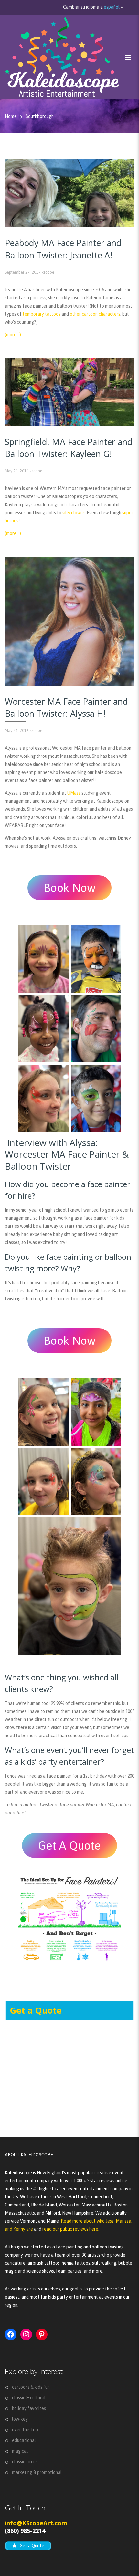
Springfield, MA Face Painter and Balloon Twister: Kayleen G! (69, 448)
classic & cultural (29, 2398)
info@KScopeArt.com (36, 2523)
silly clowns (74, 513)
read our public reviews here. (71, 2229)
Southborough (40, 116)
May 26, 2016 (17, 471)
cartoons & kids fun (31, 2387)
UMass (74, 793)
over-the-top (25, 2430)
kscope (48, 272)
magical (20, 2451)
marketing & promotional (37, 2472)
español (112, 7)
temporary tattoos (42, 314)
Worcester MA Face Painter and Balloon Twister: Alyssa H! (66, 708)
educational (24, 2440)
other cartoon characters (95, 314)
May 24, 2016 (17, 730)
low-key (20, 2419)
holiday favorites (29, 2408)
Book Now (70, 888)
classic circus (25, 2462)
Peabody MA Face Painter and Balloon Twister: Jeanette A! (63, 249)
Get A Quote (69, 1845)
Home (11, 116)
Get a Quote (36, 2010)
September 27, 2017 (23, 272)
